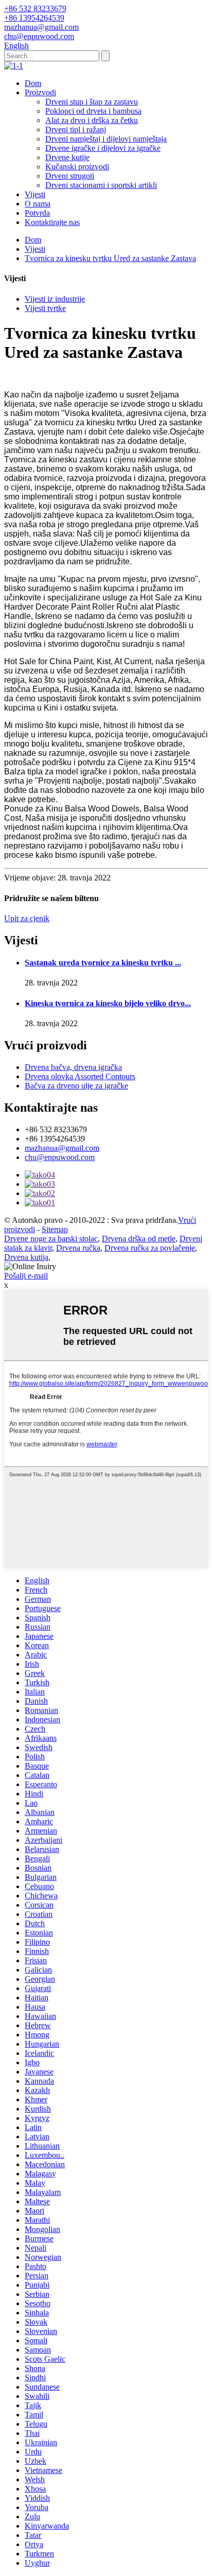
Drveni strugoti (70, 176)
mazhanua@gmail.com (62, 1148)
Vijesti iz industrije (55, 299)
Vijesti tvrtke (45, 308)
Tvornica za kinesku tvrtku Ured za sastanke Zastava (110, 258)
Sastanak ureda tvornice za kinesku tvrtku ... (103, 963)
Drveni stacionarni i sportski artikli (101, 185)
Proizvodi (40, 92)
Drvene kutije (67, 157)
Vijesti (35, 194)
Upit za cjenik (27, 918)
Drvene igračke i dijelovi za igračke (103, 148)
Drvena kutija (26, 1257)
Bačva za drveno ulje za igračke (76, 1086)
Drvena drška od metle (139, 1239)
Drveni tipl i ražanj (76, 129)
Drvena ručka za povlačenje (150, 1248)
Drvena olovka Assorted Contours (80, 1076)
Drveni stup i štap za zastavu (92, 102)
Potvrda (37, 213)
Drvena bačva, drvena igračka (73, 1067)
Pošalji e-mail (26, 1276)
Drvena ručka (78, 1248)
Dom (33, 83)
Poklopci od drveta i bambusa (93, 111)
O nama (38, 204)
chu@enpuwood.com (60, 1157)
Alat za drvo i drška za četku (92, 120)
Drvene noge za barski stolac (51, 1239)
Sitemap (55, 1229)
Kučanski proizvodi (77, 167)
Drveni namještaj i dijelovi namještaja (106, 139)
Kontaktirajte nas (52, 222)
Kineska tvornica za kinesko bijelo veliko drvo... (108, 1003)
